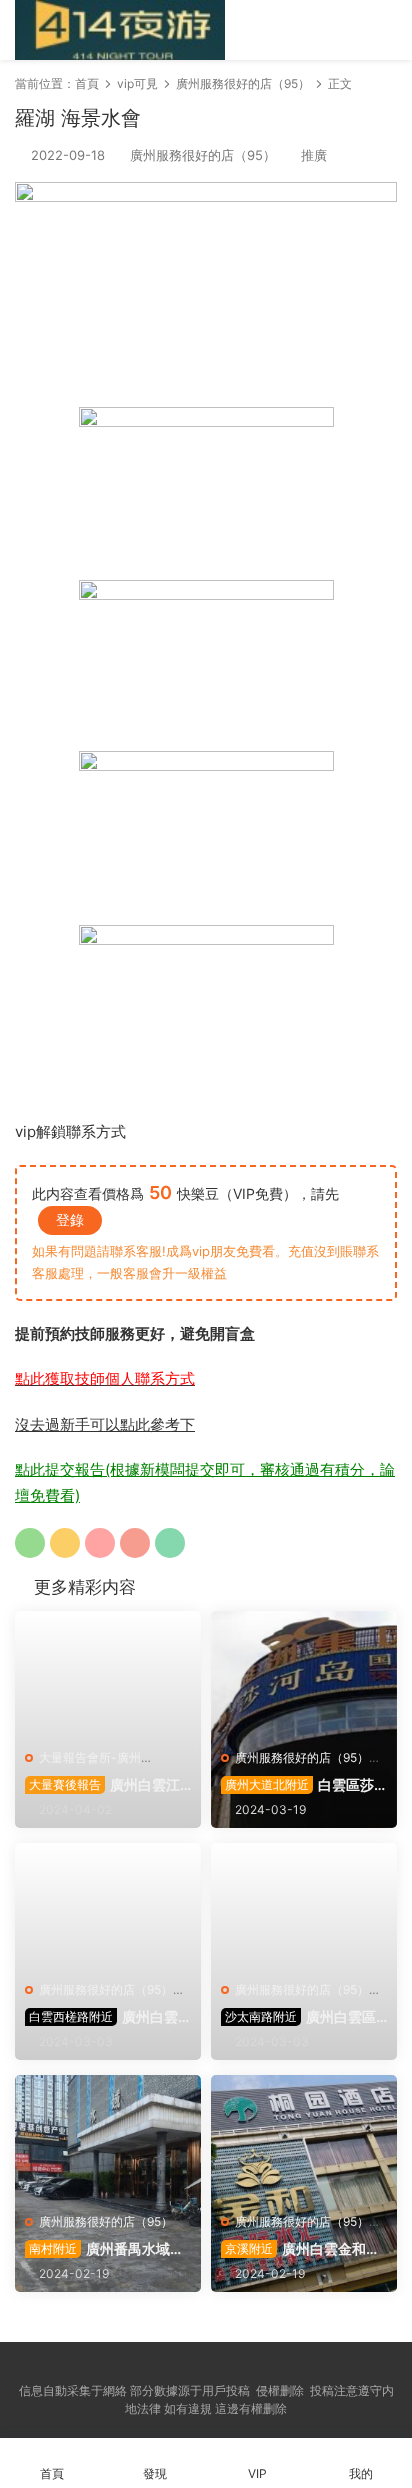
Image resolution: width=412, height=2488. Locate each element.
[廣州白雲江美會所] (108, 1675)
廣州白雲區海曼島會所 (101, 2017)
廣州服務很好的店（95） (203, 155)
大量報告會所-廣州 (90, 1757)
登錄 (70, 1219)
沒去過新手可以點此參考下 (105, 1424)
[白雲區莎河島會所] (304, 1675)
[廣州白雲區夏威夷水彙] (304, 1907)
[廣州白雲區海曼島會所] (108, 1907)
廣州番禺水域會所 (104, 2249)
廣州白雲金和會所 (300, 2249)
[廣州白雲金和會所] (304, 2139)
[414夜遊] (120, 30)
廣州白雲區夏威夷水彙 (298, 2017)
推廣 (314, 155)
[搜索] (330, 29)
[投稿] (300, 29)
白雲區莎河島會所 (297, 1785)
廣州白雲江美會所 (102, 1785)
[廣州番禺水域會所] (108, 2139)
